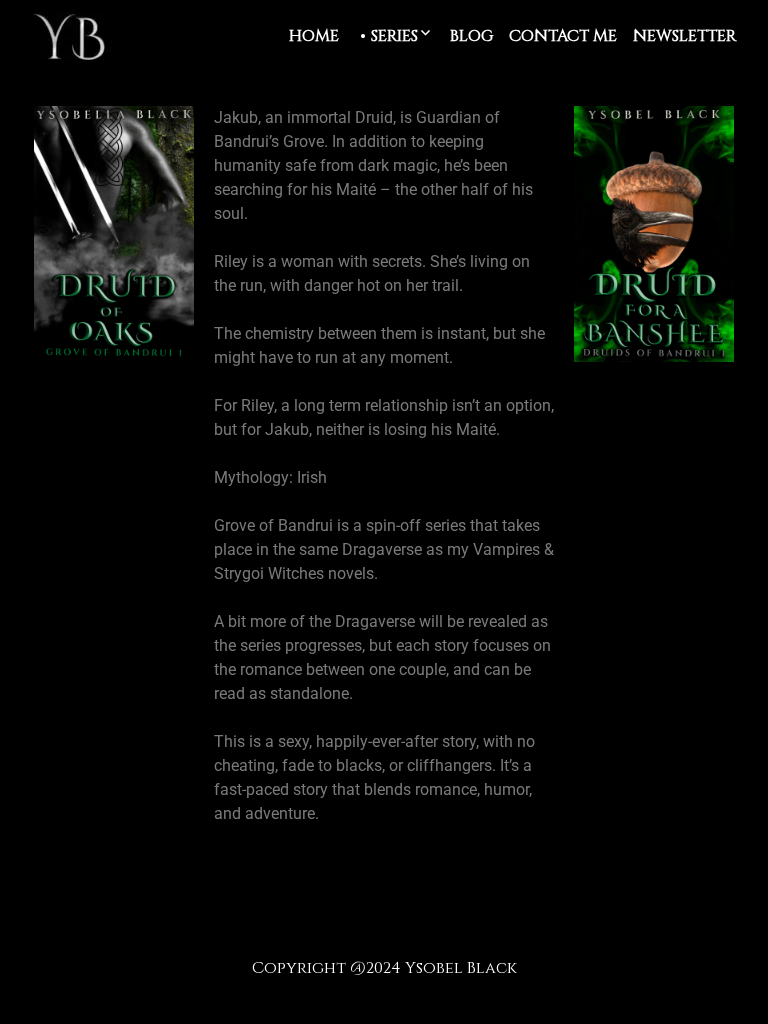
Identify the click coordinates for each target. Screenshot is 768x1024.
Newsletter (684, 36)
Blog (471, 36)
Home (314, 36)
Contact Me (563, 36)
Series (394, 36)
